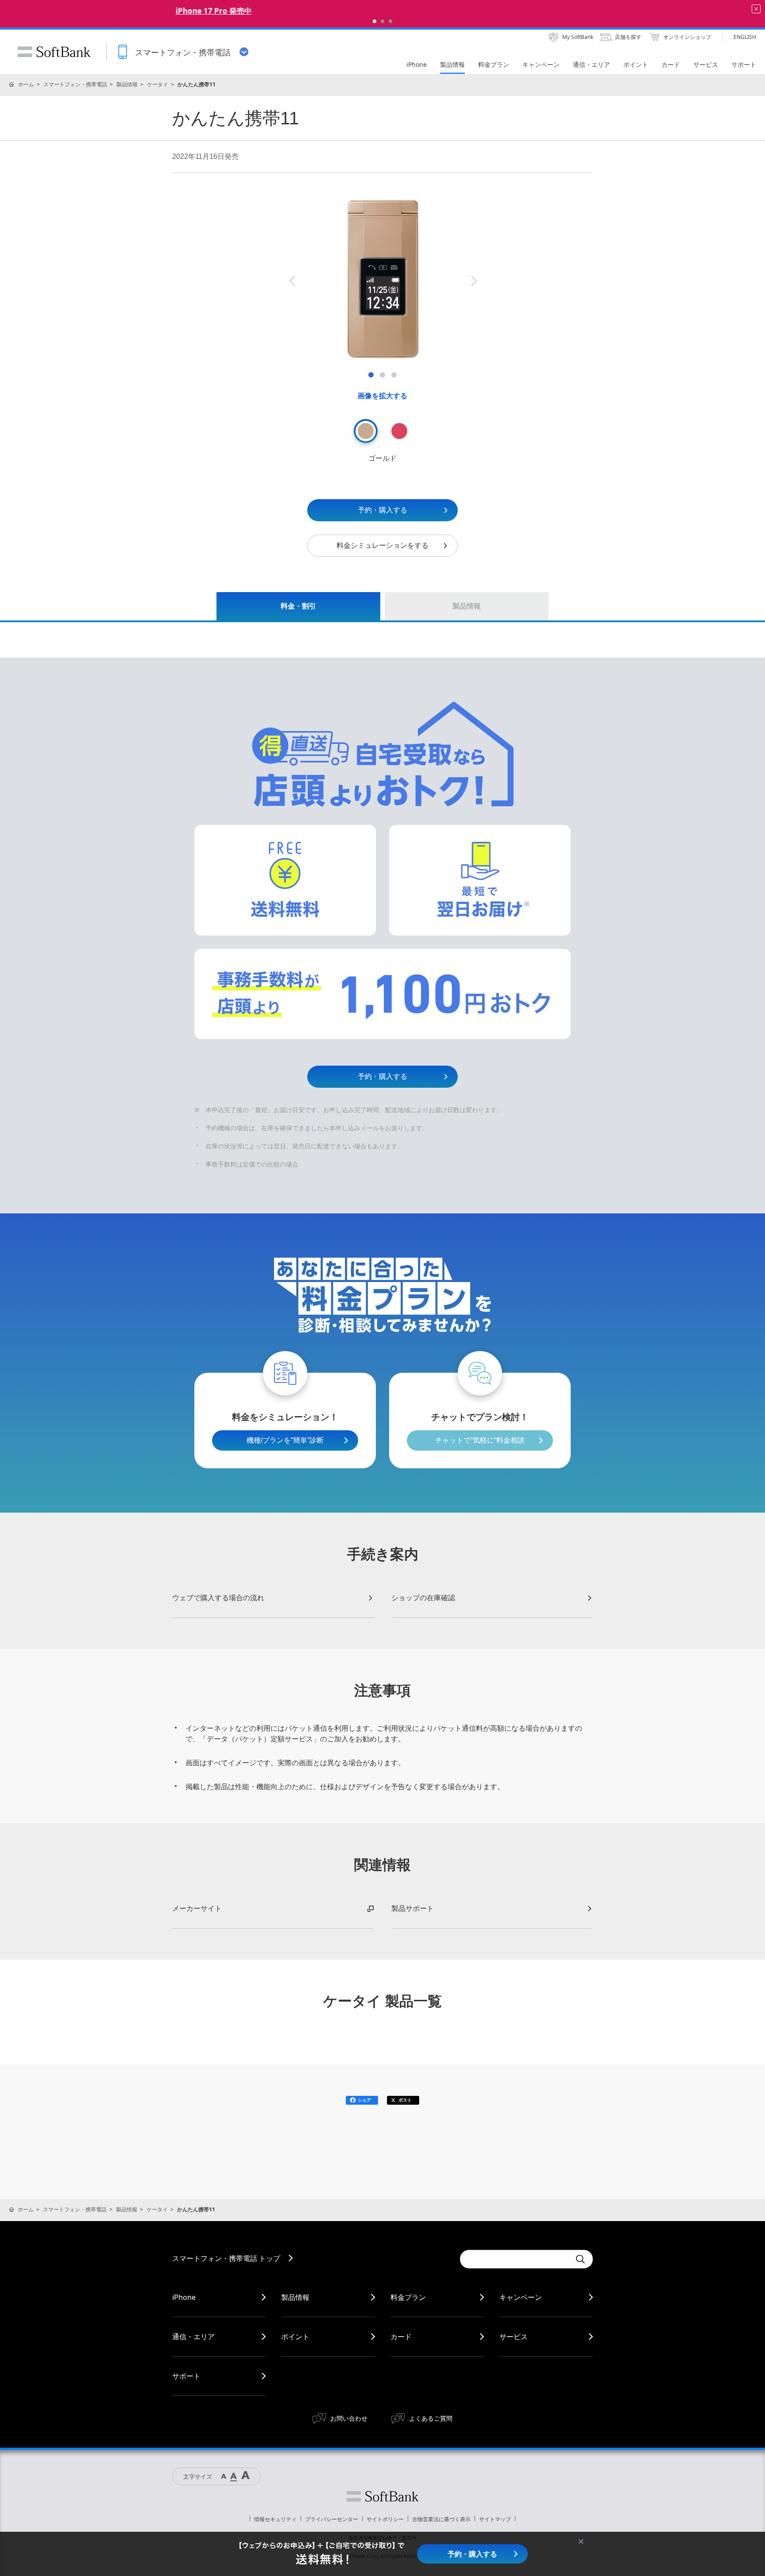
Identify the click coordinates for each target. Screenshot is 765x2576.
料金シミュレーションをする (382, 545)
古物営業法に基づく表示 (441, 2519)
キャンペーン (521, 2297)
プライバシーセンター (332, 2519)
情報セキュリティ (275, 2519)
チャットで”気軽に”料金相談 (480, 1440)
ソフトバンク (382, 2496)
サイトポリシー (385, 2519)
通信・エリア (193, 2337)
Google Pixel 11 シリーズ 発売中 (382, 11)
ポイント (295, 2337)
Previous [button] (292, 281)
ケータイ (158, 84)
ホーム (26, 84)
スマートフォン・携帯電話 (75, 84)
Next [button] (473, 281)
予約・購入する (382, 510)
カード (401, 2337)
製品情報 (127, 84)
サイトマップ (495, 2519)
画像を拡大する (382, 396)
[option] (383, 279)
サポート (186, 2376)
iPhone (184, 2297)
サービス (514, 2337)
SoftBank (54, 52)
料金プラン (408, 2297)
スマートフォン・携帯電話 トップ (226, 2258)
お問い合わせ (349, 2418)
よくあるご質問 (431, 2418)
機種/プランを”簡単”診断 (285, 1440)
